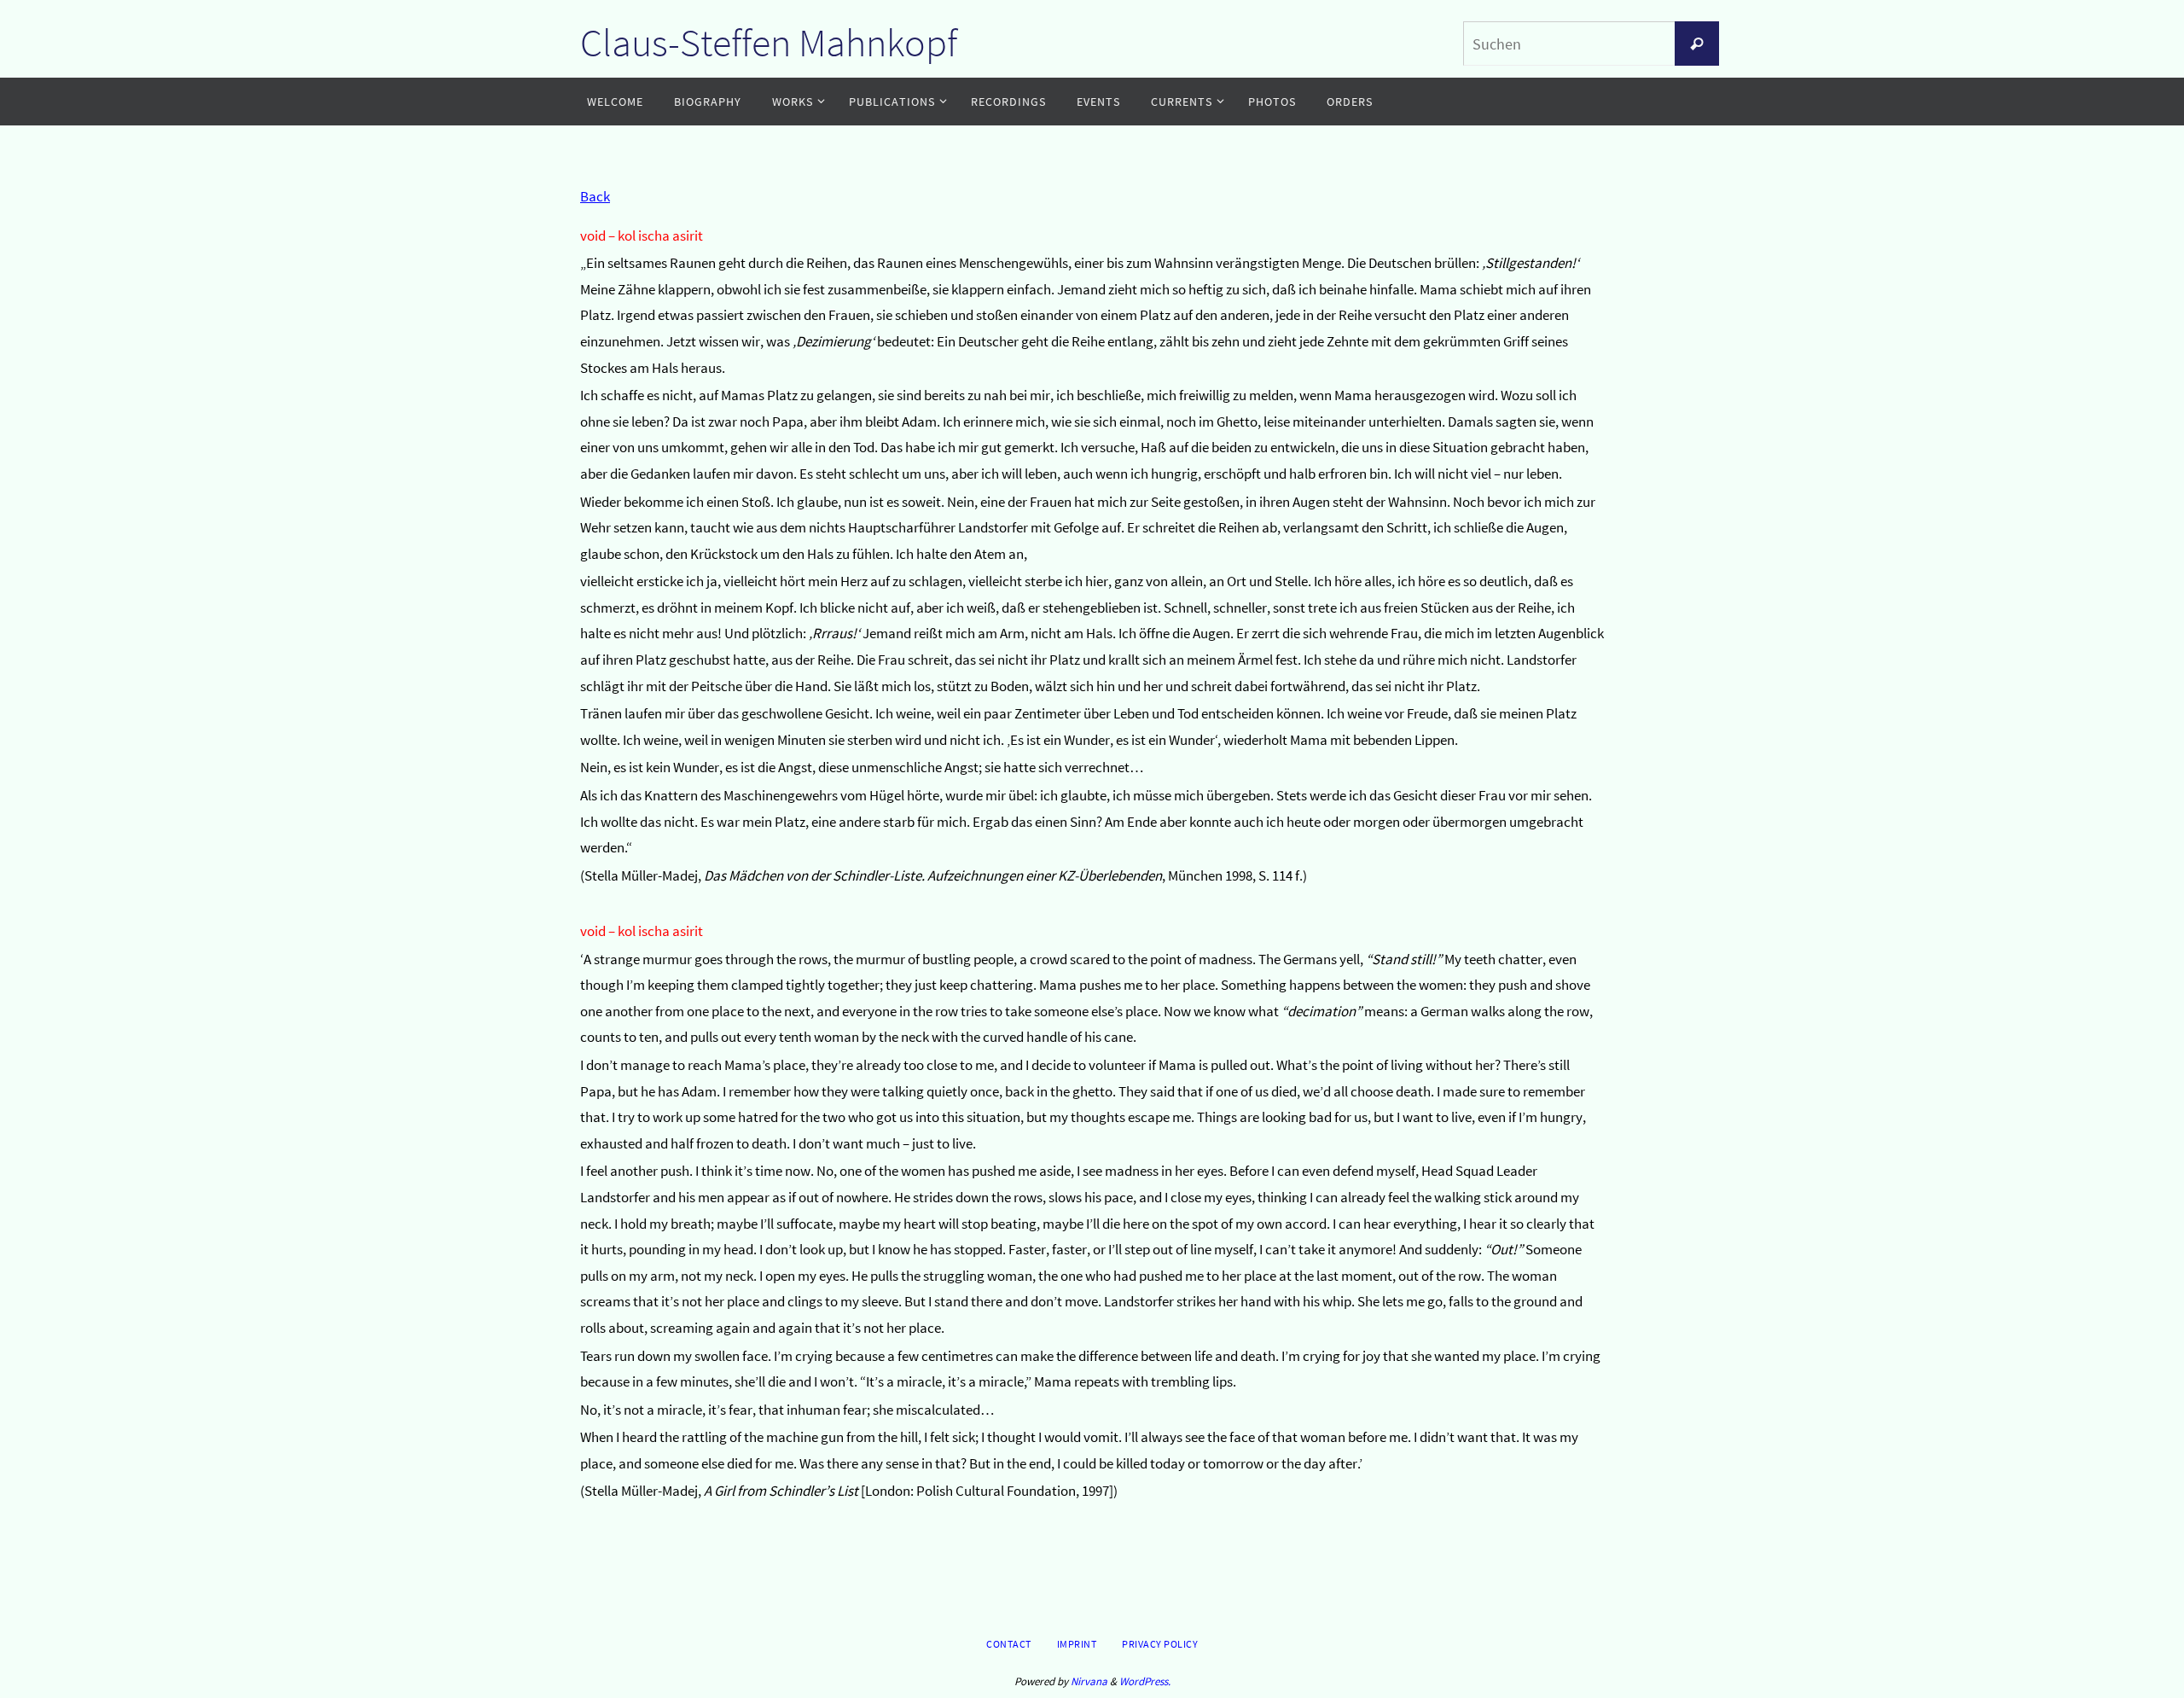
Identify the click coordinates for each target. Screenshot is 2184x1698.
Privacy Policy (1160, 1644)
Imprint (1077, 1644)
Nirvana (1089, 1681)
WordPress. (1145, 1681)
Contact (1009, 1644)
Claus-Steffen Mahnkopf (769, 43)
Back (595, 196)
